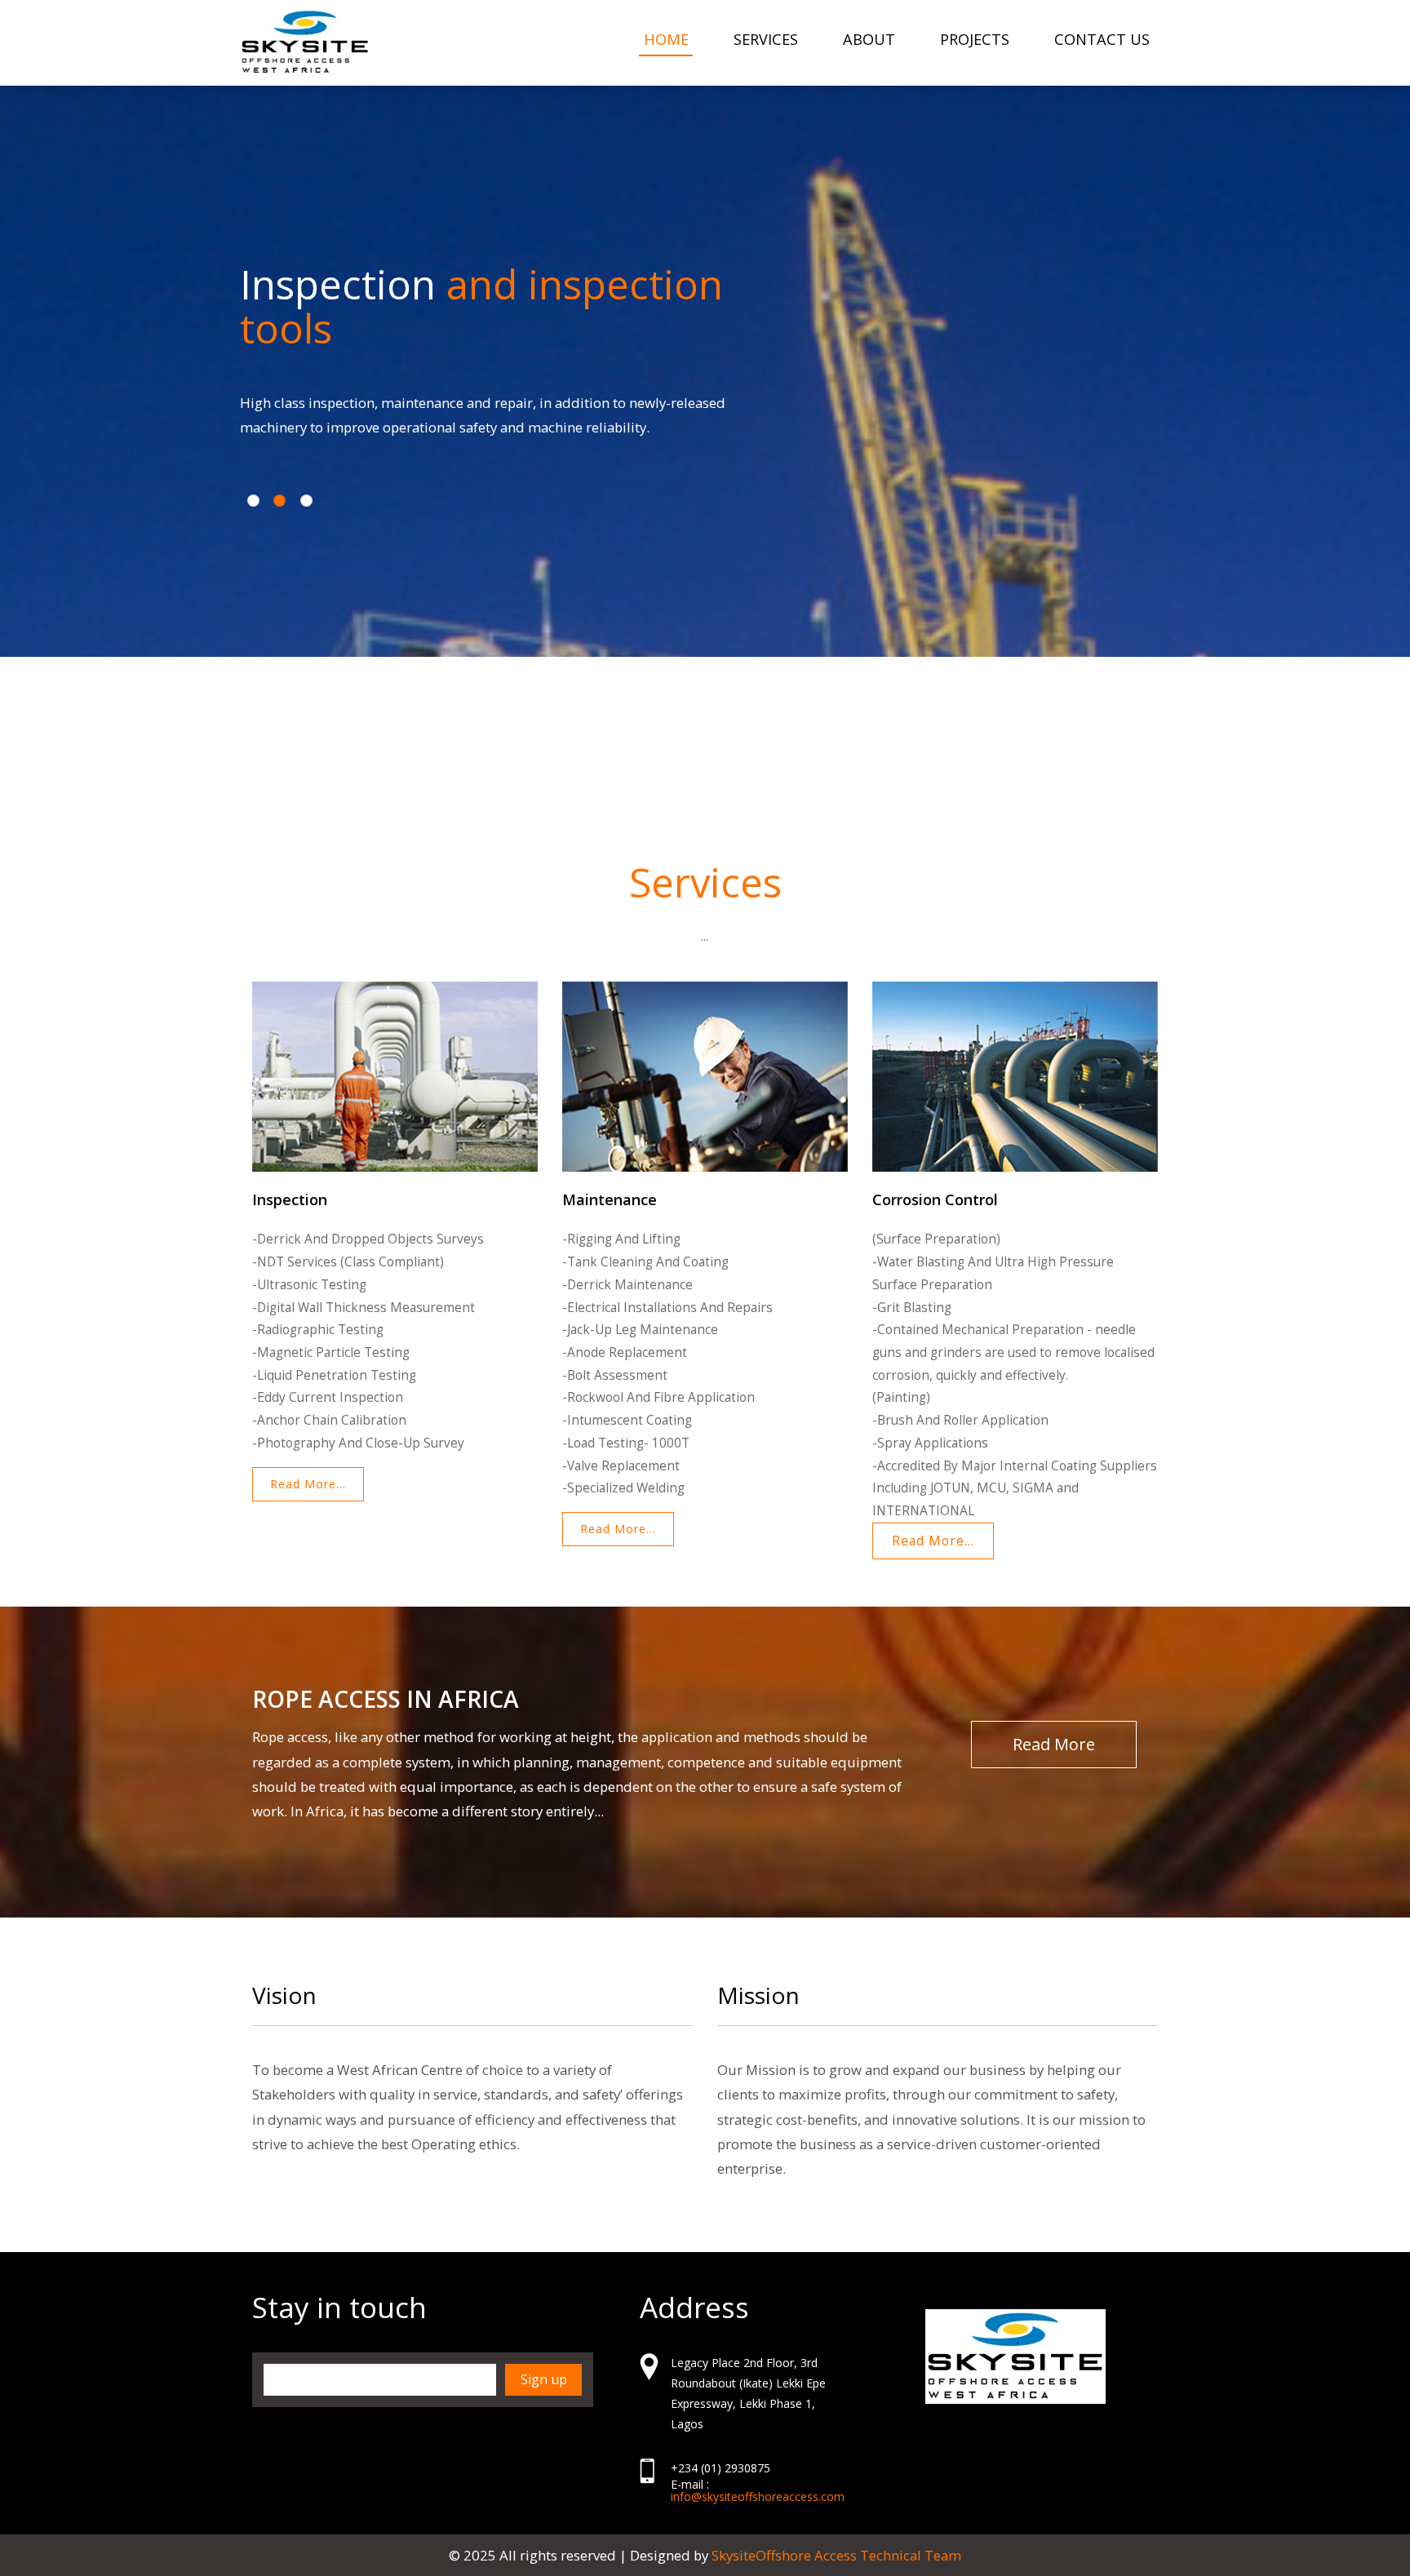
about (869, 39)
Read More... (308, 1484)
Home (666, 39)
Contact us (1102, 39)
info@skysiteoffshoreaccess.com (758, 2496)
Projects (975, 39)
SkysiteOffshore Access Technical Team (836, 2555)
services (766, 39)
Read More (1054, 1744)
